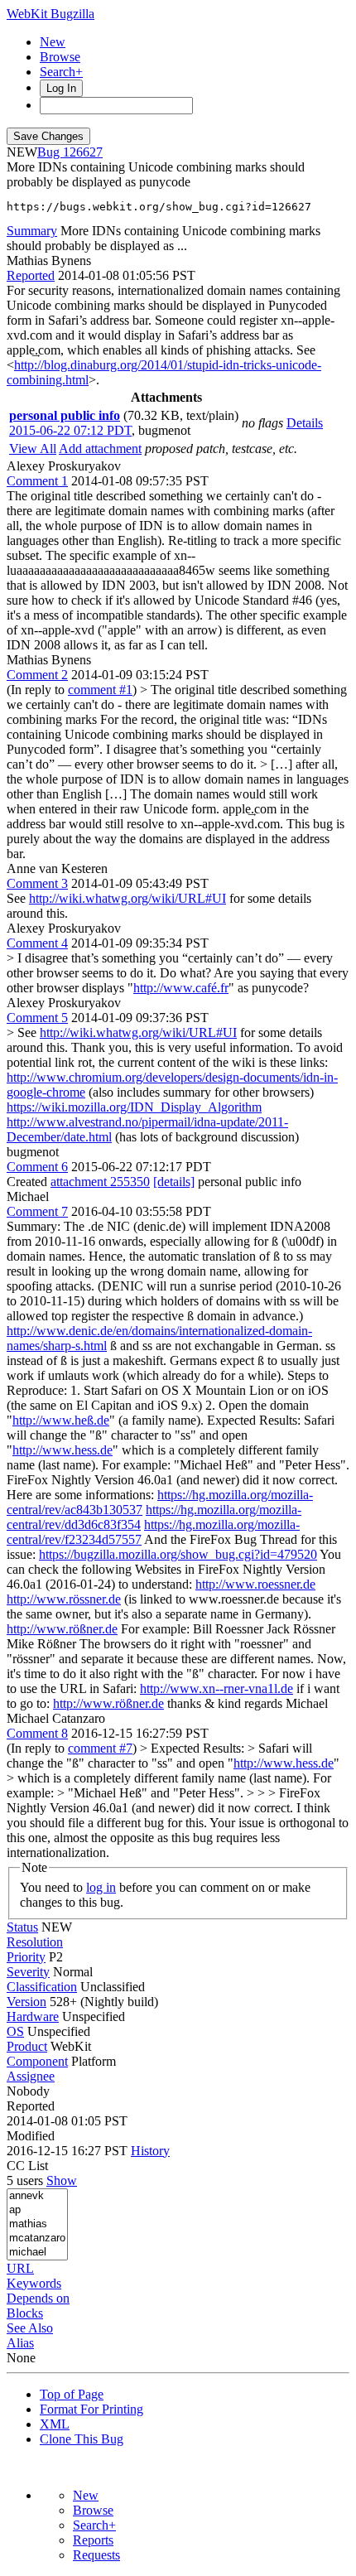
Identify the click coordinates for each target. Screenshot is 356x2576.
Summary (32, 231)
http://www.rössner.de (64, 1599)
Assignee (31, 2076)
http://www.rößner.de (62, 1629)
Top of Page (72, 2394)
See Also (30, 2328)
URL (20, 2268)
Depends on (38, 2298)
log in (101, 1887)
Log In (61, 88)
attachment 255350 (100, 1182)
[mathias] (37, 2224)
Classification (42, 1987)
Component (37, 2061)
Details (305, 423)
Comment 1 (37, 481)
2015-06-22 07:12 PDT (70, 430)
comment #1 (100, 690)
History (150, 2151)
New (53, 42)
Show (62, 2180)
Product (27, 2046)
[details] (174, 1182)
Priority (26, 1957)
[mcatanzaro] (37, 2238)
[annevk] (37, 2196)
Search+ (61, 72)
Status (22, 1927)
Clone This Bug (82, 2439)
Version (26, 2002)
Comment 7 (37, 1211)
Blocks (25, 2313)
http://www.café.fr (181, 988)
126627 (83, 152)
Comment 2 (37, 675)
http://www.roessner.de (255, 1584)
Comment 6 (37, 1167)
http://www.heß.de (61, 1420)
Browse (60, 57)
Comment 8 (37, 1733)
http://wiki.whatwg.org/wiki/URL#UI (127, 898)
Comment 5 (37, 1018)
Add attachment (100, 449)
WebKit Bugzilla (51, 14)
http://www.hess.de (63, 1450)
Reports (93, 2540)
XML (55, 2424)
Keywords (34, 2283)
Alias (20, 2343)
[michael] (37, 2253)
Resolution (35, 1942)
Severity (28, 1972)
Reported (31, 275)
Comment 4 (37, 943)
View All (33, 449)
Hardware (33, 2016)
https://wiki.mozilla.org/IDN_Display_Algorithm (134, 1107)
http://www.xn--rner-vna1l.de (216, 1688)
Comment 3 (37, 883)
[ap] (37, 2210)
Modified (31, 2136)
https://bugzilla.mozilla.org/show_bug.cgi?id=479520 (178, 1554)
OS (15, 2031)
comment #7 (100, 1748)
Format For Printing (91, 2409)
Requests (96, 2555)
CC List (27, 2166)
